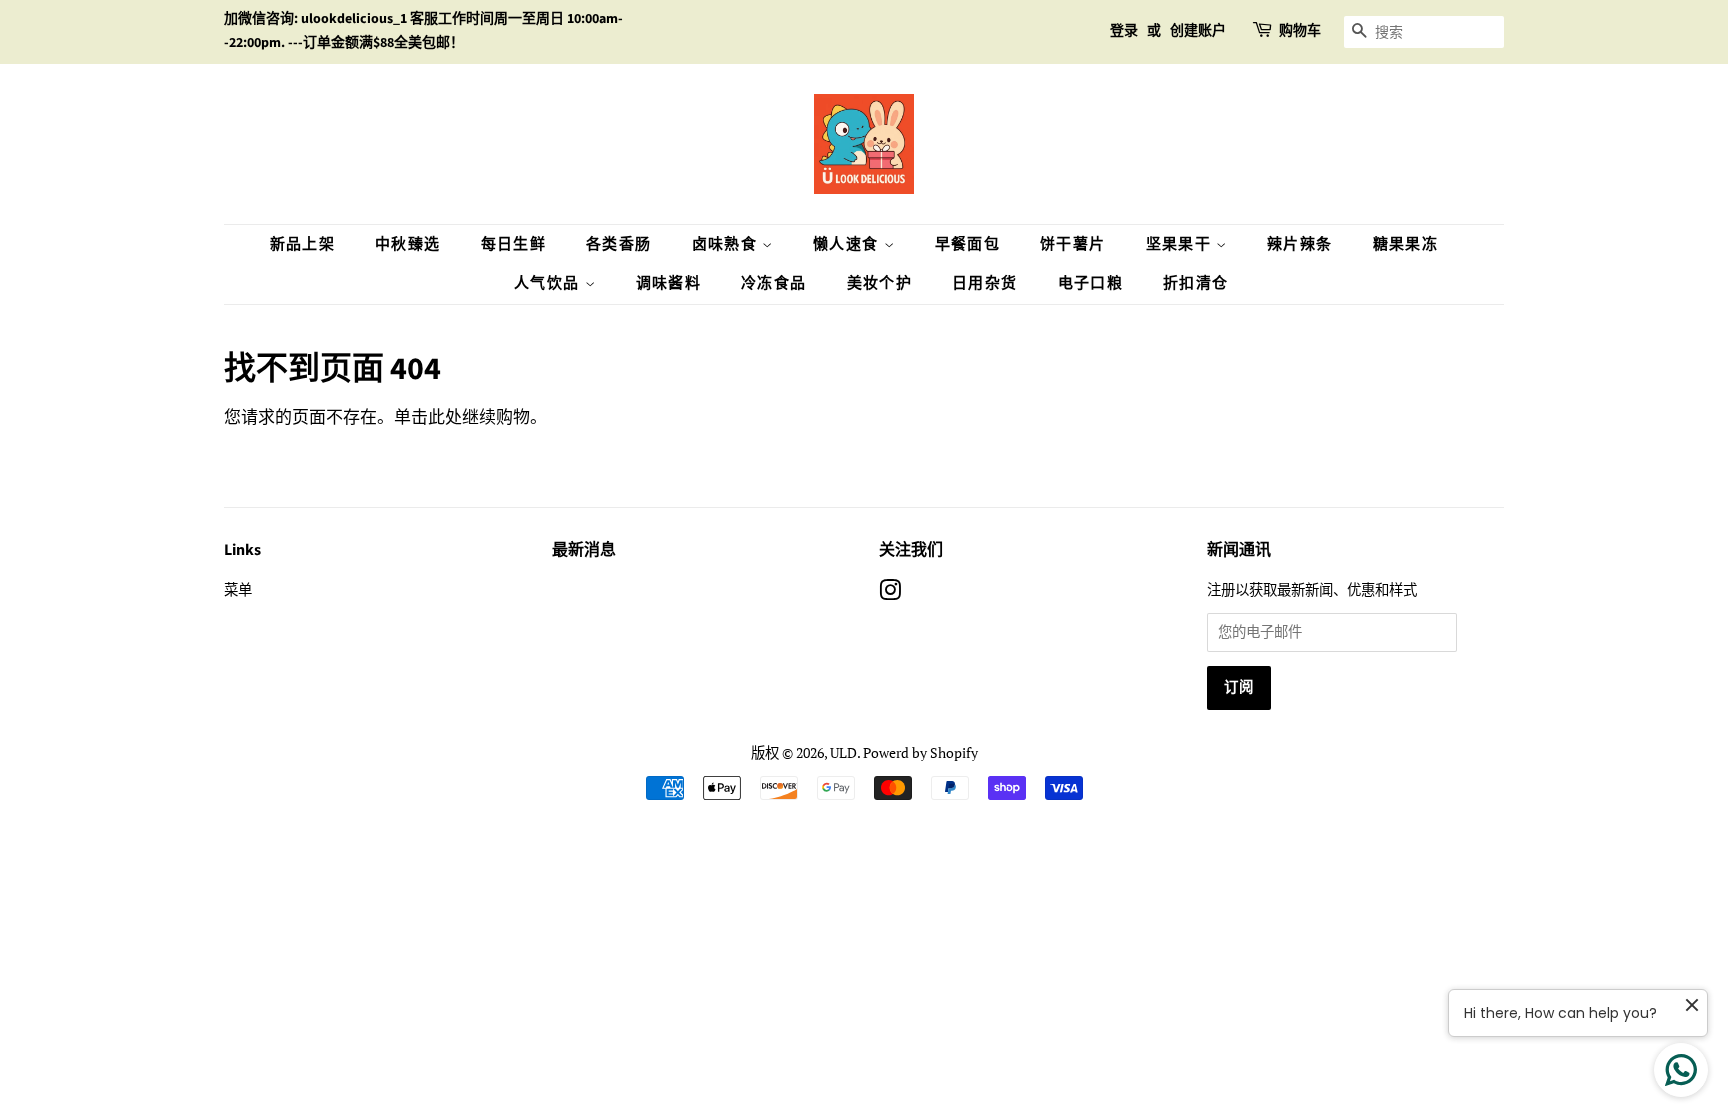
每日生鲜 (514, 244)
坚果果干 (1181, 244)
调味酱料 (669, 283)
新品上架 (303, 244)
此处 (445, 416)
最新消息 (584, 550)
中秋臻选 (408, 244)
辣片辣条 (1300, 244)
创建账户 (1198, 31)
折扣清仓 (1196, 283)
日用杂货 (985, 283)
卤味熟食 (727, 244)
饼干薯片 (1073, 244)
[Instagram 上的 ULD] (890, 593)
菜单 (238, 589)
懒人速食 (848, 244)
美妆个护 (880, 283)
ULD (843, 752)
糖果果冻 (1406, 244)
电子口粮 (1091, 283)
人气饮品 (549, 283)
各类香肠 (619, 244)
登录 (1124, 31)
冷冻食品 (774, 283)
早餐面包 (968, 244)
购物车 (1300, 31)
